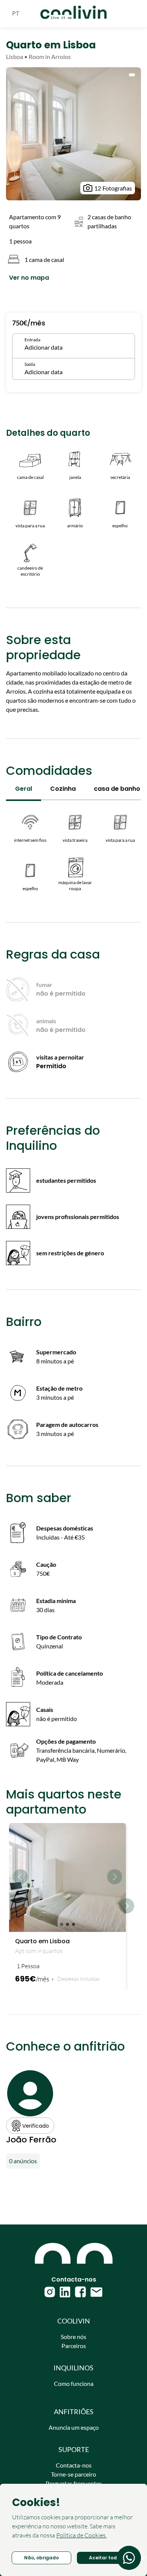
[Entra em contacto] (129, 2558)
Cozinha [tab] (63, 789)
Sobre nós (73, 2337)
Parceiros (74, 2346)
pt (16, 13)
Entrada (32, 340)
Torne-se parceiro (73, 2474)
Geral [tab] (24, 789)
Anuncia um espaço (74, 2427)
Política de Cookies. (81, 2535)
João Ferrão (31, 2140)
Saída (30, 364)
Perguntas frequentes (74, 2483)
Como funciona (74, 2383)
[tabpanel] (73, 849)
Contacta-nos (74, 2465)
